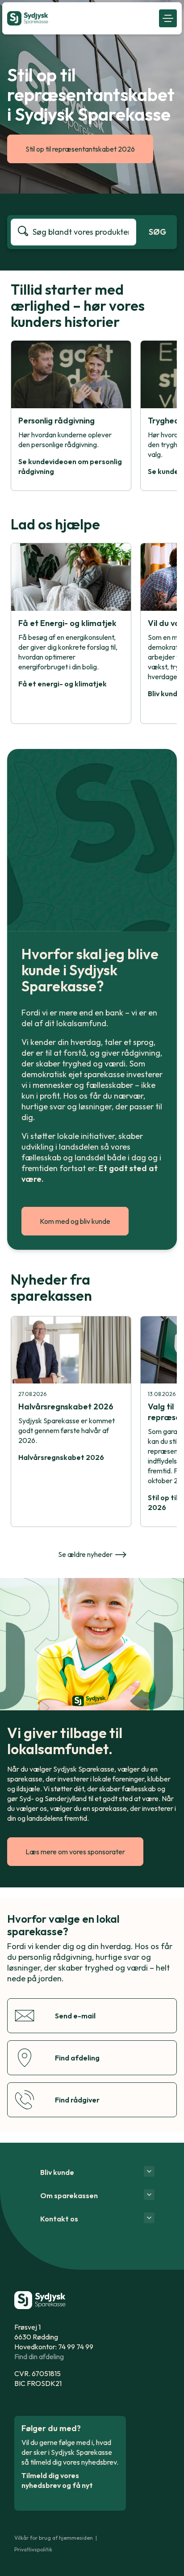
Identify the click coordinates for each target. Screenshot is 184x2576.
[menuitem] (81, 18)
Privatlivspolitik (33, 2549)
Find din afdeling (39, 2356)
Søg (157, 232)
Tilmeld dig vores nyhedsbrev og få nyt (57, 2480)
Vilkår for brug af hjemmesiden (54, 2538)
